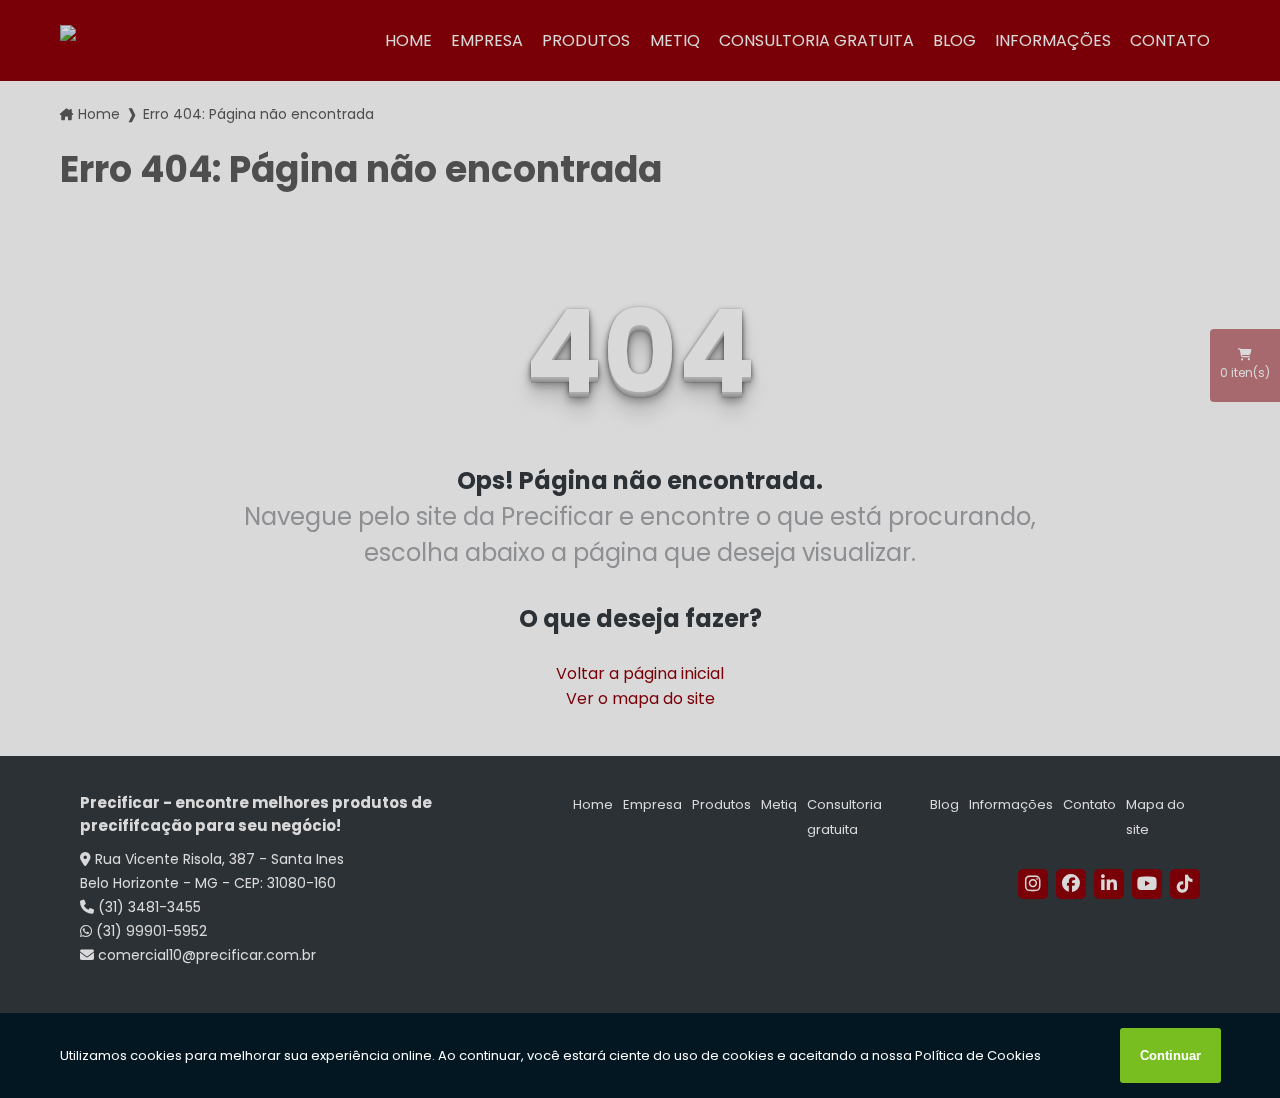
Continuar (1170, 1055)
